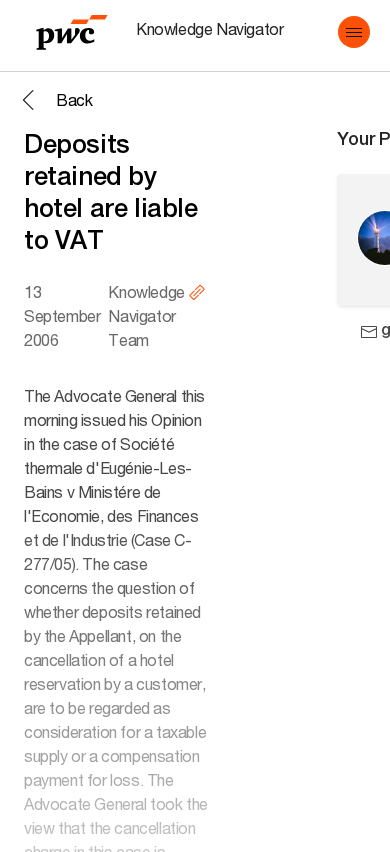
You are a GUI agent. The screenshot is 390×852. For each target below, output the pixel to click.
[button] (354, 32)
